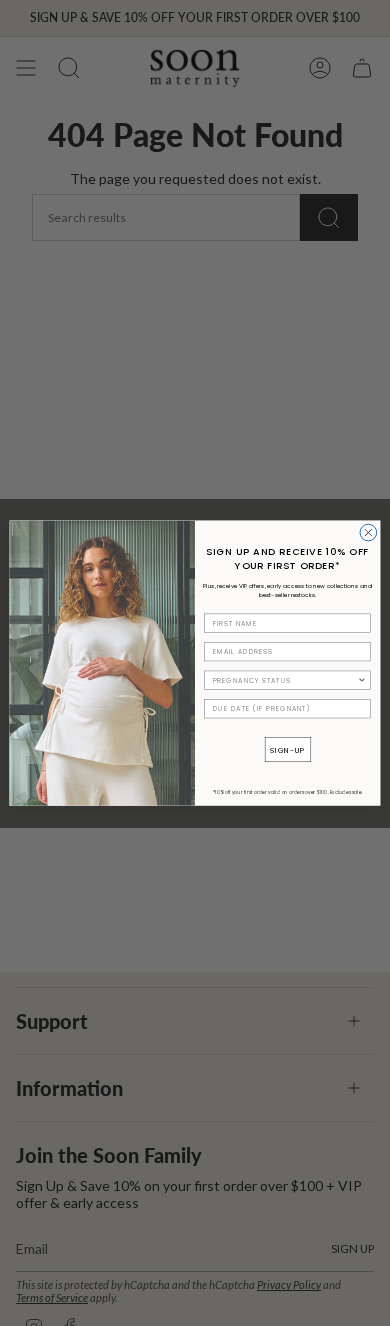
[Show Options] (362, 680)
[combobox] (285, 680)
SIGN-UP (288, 749)
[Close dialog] (368, 532)
